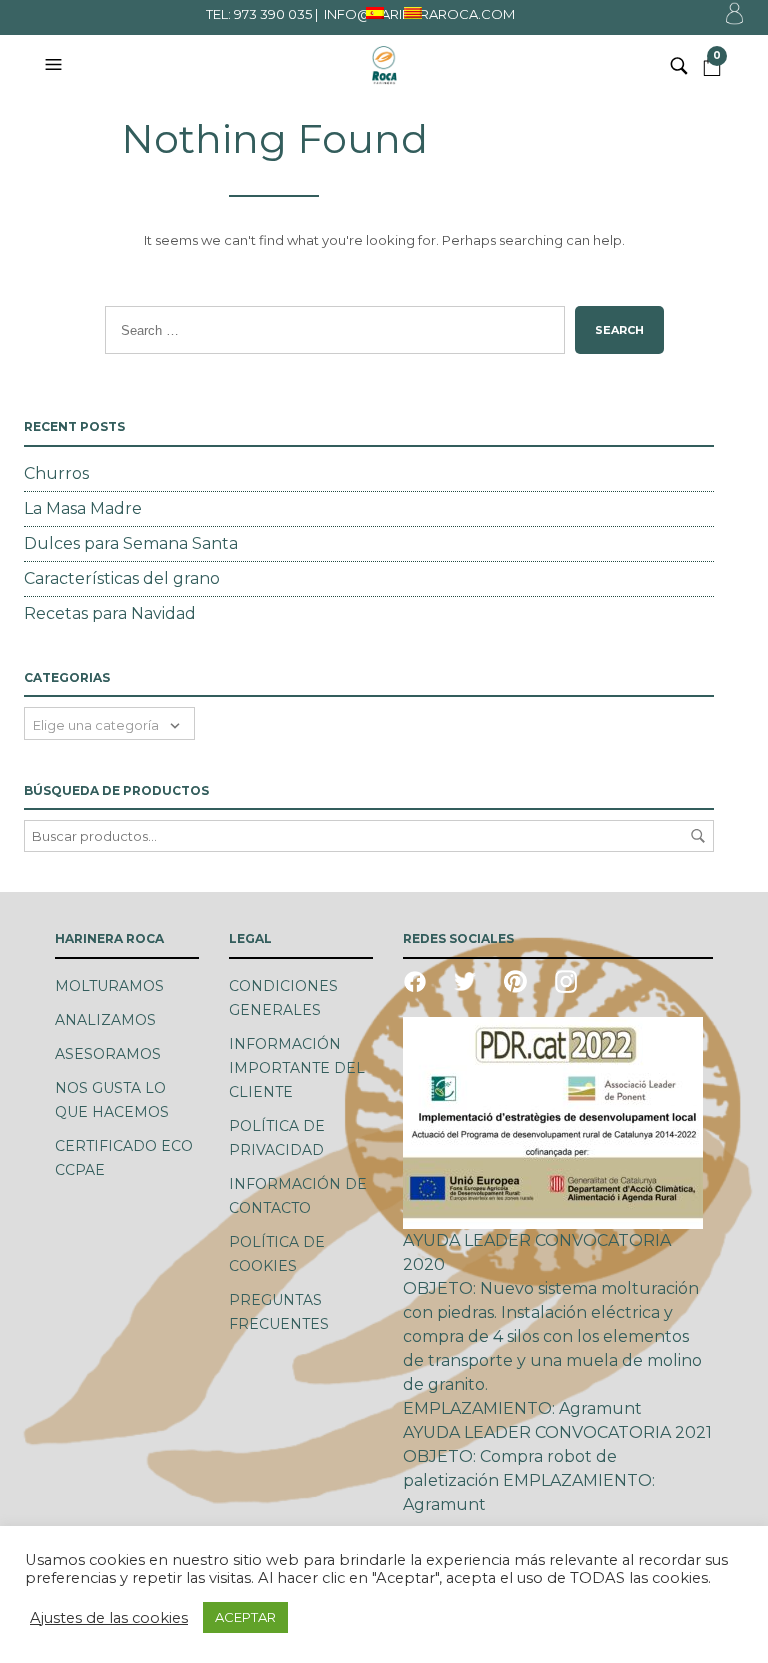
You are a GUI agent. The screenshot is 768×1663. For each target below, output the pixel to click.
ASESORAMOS (108, 1054)
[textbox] (109, 723)
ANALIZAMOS (105, 1020)
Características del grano (122, 578)
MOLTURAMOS (109, 986)
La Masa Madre (83, 508)
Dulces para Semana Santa (131, 543)
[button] (56, 65)
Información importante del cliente (297, 1068)
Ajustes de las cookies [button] (109, 1618)
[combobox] (109, 723)
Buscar (698, 836)
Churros (56, 473)
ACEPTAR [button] (245, 1617)
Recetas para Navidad (110, 613)
